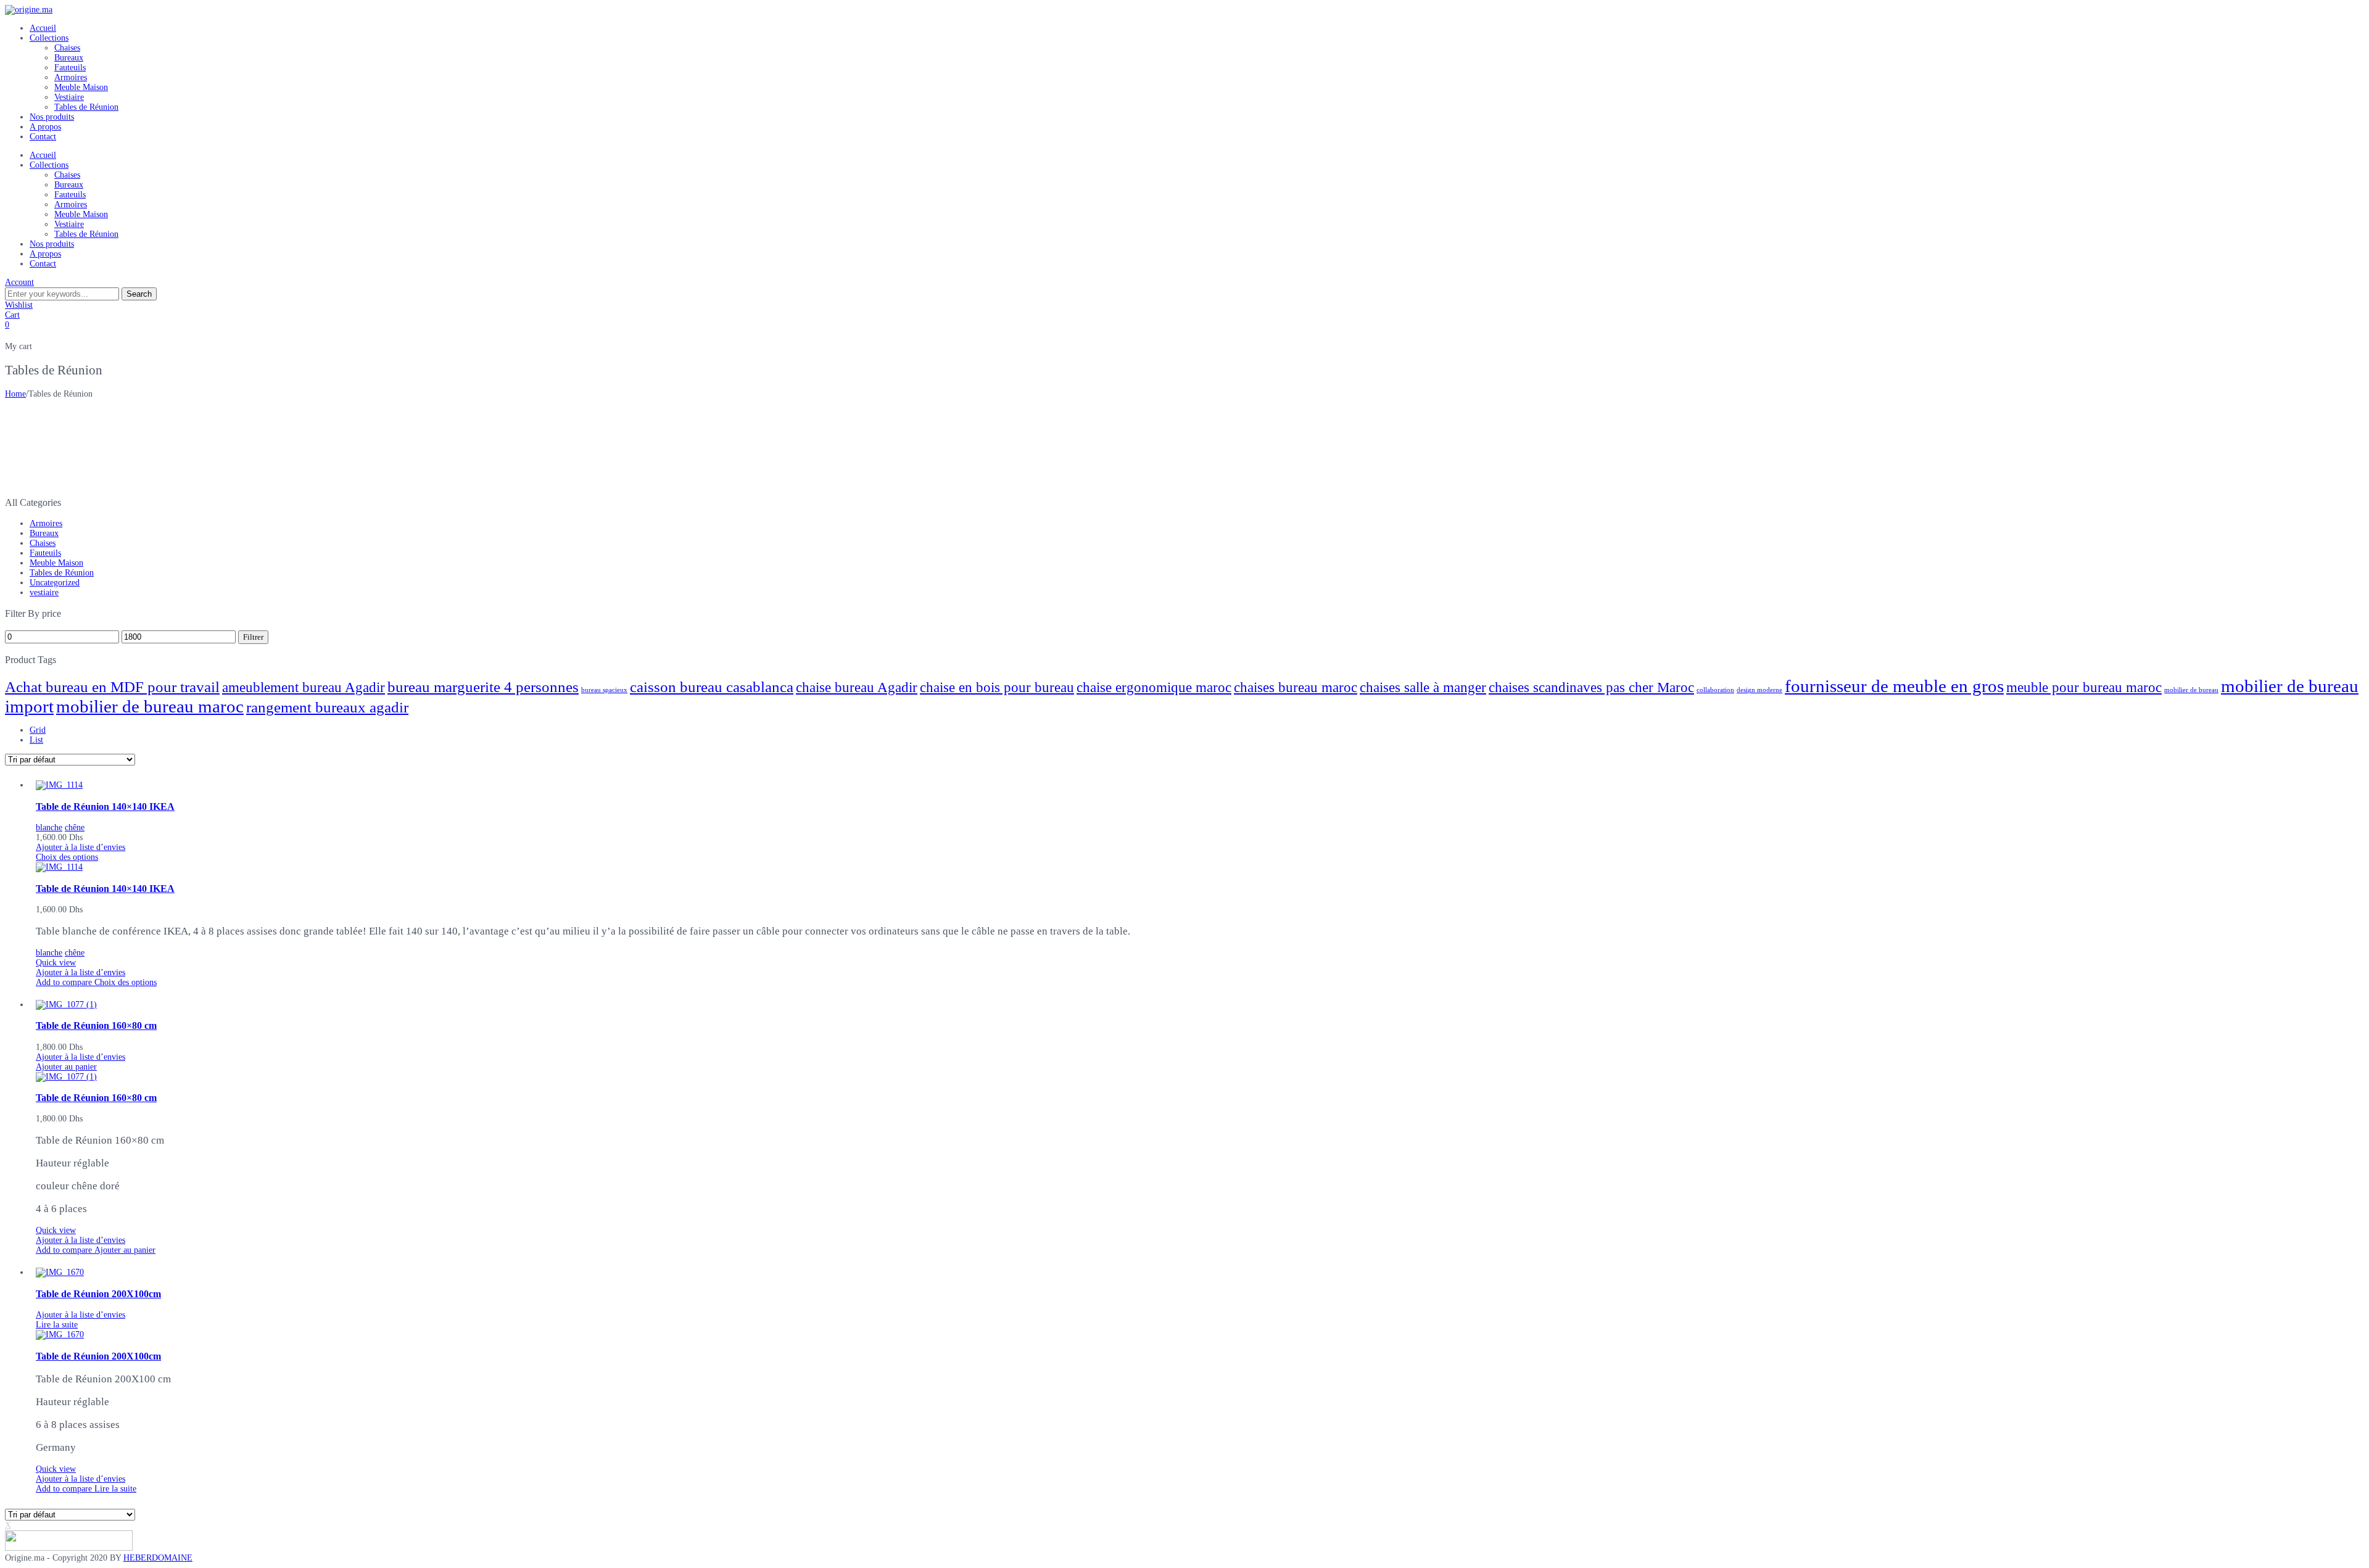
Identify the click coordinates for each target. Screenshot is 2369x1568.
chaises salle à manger (1423, 687)
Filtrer (253, 637)
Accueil (43, 28)
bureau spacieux (604, 690)
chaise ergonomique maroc (1154, 687)
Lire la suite (57, 1325)
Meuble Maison (81, 87)
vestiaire (44, 592)
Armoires (71, 77)
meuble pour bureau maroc (2084, 687)
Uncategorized (55, 583)
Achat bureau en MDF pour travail (112, 687)
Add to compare (65, 982)
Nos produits (52, 117)
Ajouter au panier (66, 1067)
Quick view (56, 963)
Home (15, 394)
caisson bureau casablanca (712, 687)
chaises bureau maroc (1296, 687)
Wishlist (19, 305)
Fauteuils (70, 68)
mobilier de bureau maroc (150, 706)
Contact (43, 137)
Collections (49, 38)
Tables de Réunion (86, 107)
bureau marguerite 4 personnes (483, 687)
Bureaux (69, 58)
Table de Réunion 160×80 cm (96, 1025)
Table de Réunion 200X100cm (98, 1294)
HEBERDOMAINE (158, 1558)
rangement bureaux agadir (327, 707)
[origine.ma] (29, 10)
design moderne (1759, 690)
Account (19, 282)
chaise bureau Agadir (857, 687)
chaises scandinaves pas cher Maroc (1591, 687)
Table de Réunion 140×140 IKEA (105, 807)
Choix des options (67, 857)
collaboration (1715, 690)
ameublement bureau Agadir (304, 687)
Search (139, 294)
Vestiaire (69, 97)
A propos (45, 127)
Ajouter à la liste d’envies (81, 847)
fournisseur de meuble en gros (1894, 686)
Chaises (67, 48)
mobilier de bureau (2191, 690)
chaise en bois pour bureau (997, 687)
